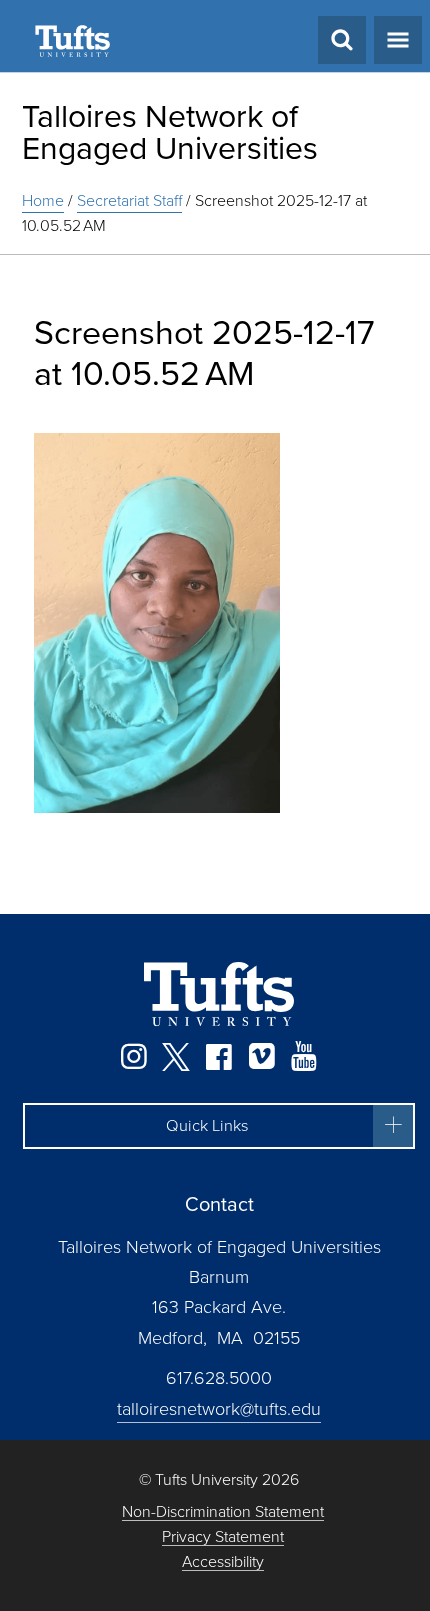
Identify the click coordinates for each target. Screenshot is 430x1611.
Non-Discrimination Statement (223, 1512)
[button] (219, 1126)
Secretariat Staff (129, 200)
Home (43, 200)
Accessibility (223, 1562)
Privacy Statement (223, 1537)
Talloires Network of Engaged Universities (170, 132)
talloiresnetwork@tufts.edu (219, 1409)
